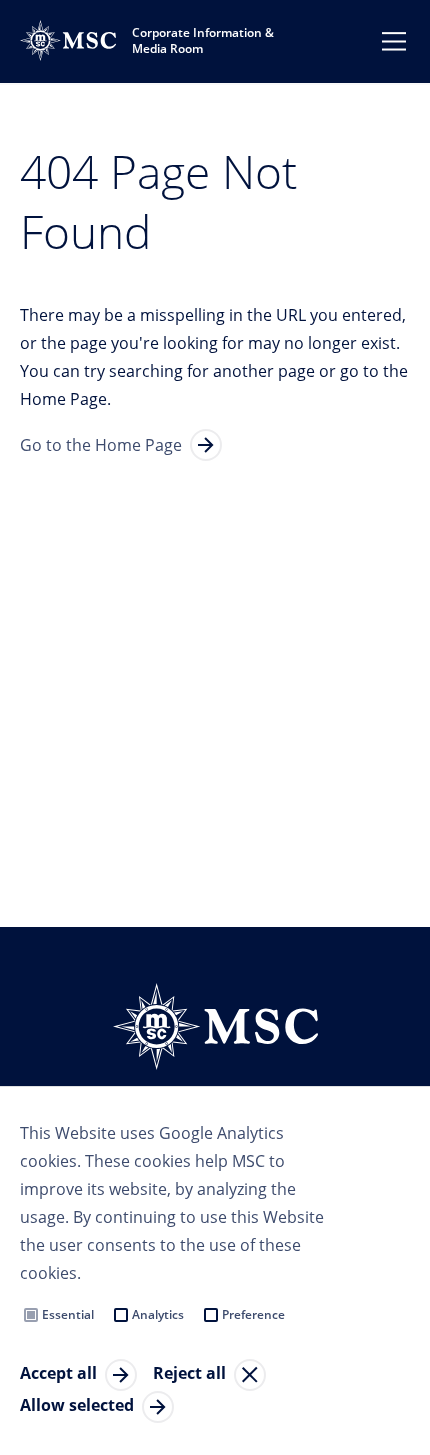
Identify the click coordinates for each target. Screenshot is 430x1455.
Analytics (158, 1314)
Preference (253, 1314)
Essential (68, 1314)
